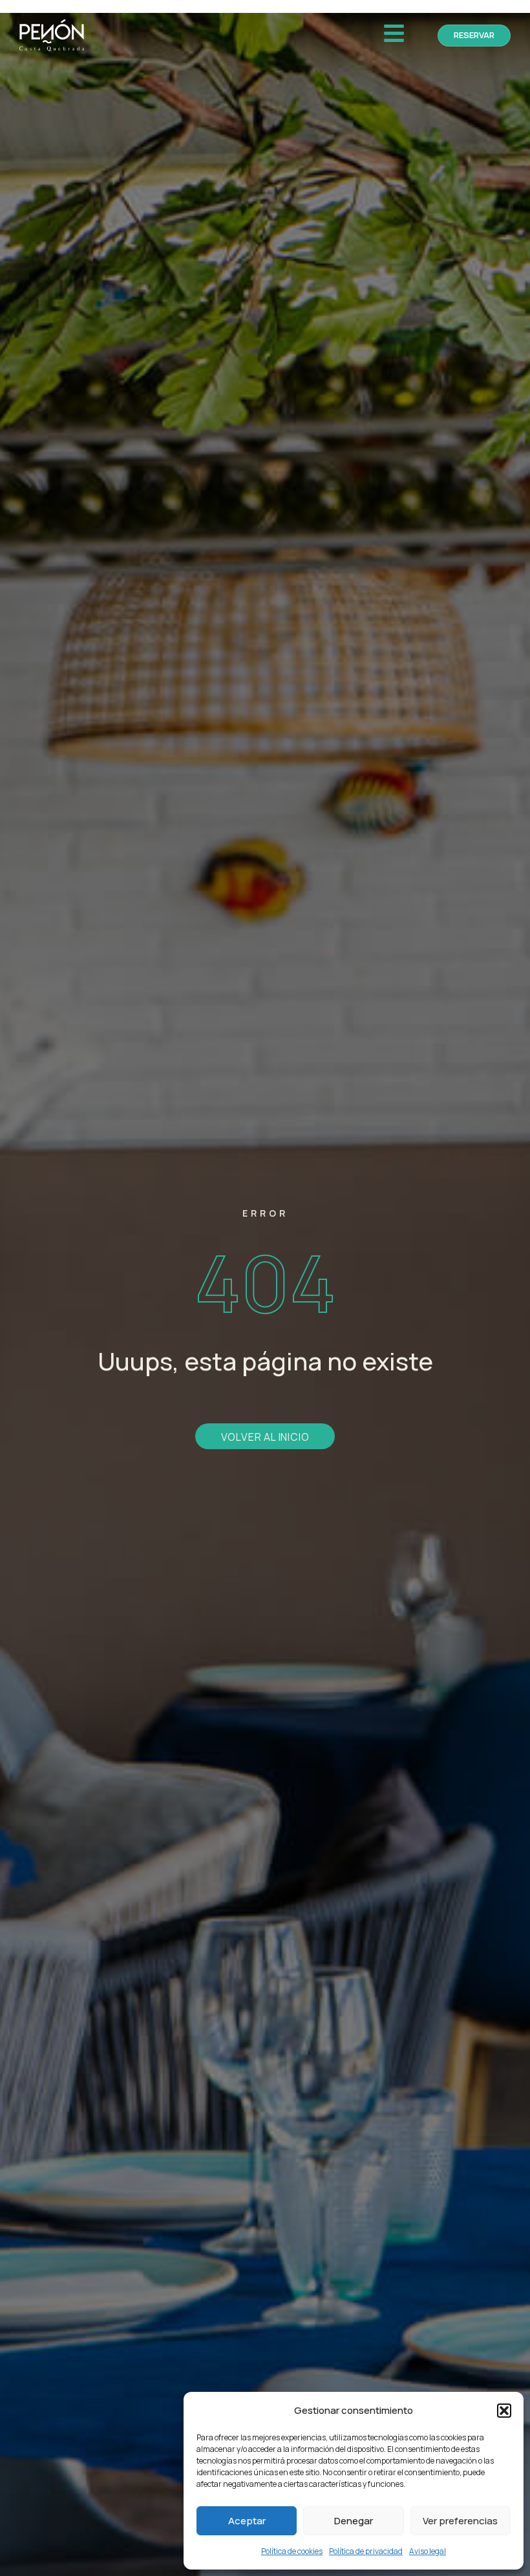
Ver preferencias (460, 2521)
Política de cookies (292, 2551)
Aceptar (247, 2521)
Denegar (354, 2521)
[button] (504, 2411)
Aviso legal (428, 2551)
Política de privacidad (366, 2551)
